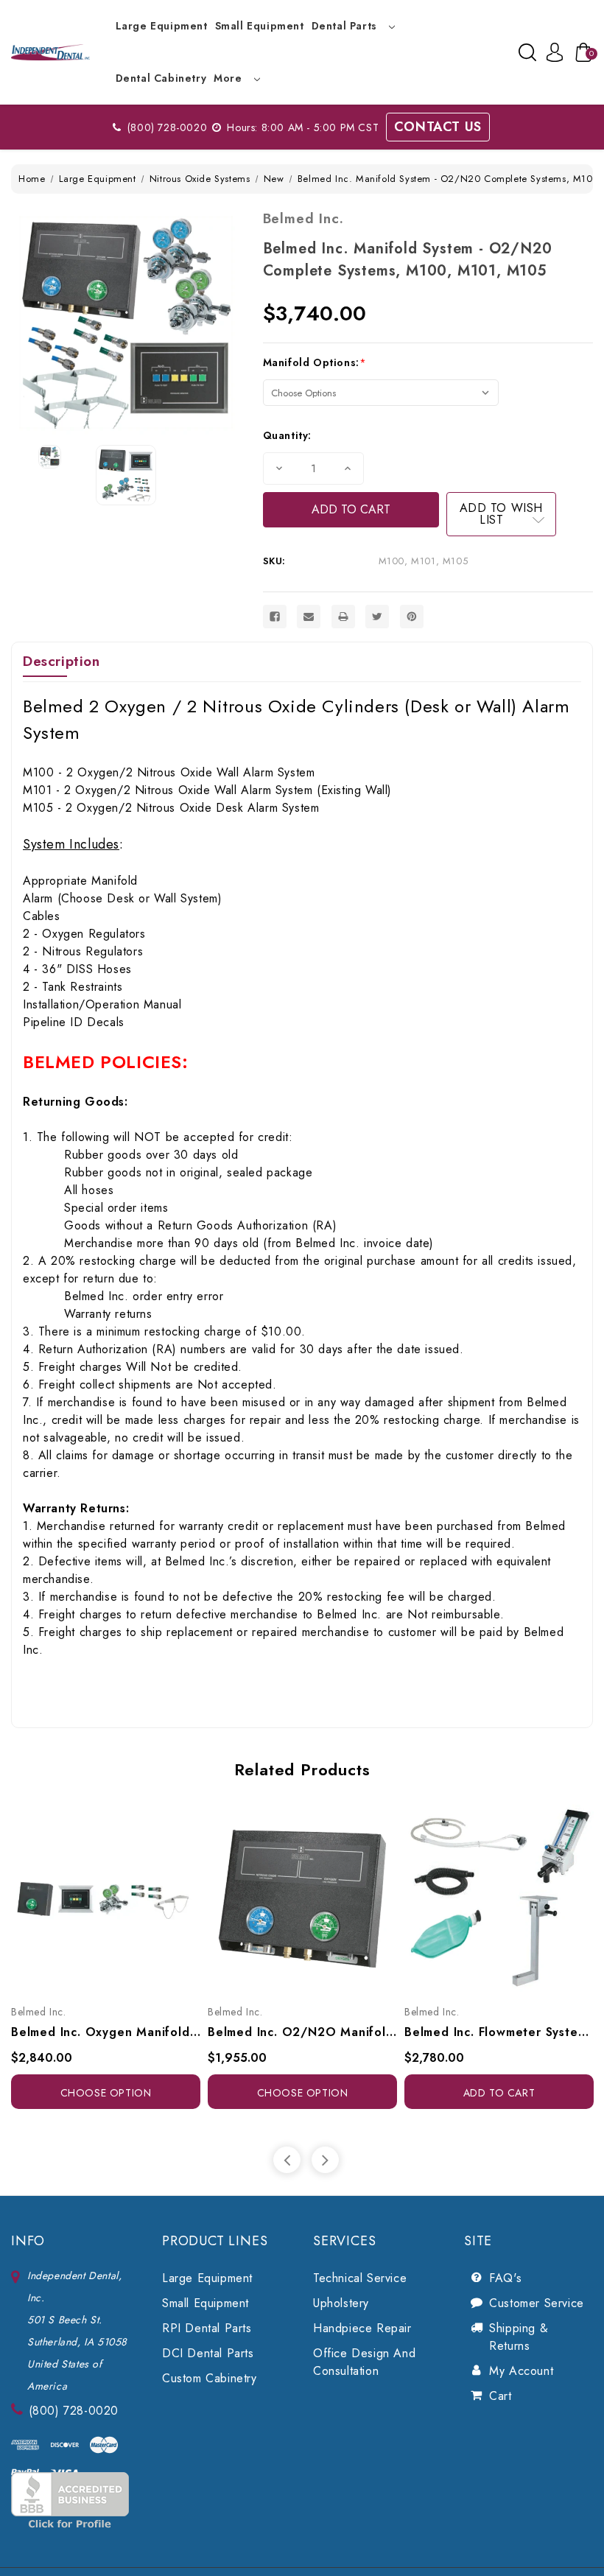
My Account (521, 2371)
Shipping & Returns (519, 2337)
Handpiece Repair (362, 2328)
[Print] (343, 617)
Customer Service (537, 2303)
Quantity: (287, 435)
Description (62, 661)
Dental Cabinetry (161, 78)
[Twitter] (377, 617)
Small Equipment (260, 26)
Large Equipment (162, 26)
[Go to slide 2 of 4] (325, 2160)
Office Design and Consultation (364, 2362)
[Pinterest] (412, 617)
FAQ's (505, 2278)
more (229, 78)
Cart (500, 2396)
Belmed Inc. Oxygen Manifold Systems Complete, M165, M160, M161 (106, 2032)
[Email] (309, 617)
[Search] (527, 52)
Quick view (89, 1896)
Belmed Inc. (303, 218)
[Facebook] (275, 617)
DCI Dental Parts (208, 2353)
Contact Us (438, 127)
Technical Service (360, 2278)
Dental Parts (346, 26)
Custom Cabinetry (210, 2378)
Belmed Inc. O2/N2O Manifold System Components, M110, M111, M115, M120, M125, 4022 (302, 2032)
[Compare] (122, 1896)
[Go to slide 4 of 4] (287, 2160)
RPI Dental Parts (207, 2328)
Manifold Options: (315, 362)
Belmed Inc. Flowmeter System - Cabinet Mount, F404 (499, 2032)
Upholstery (341, 2303)
